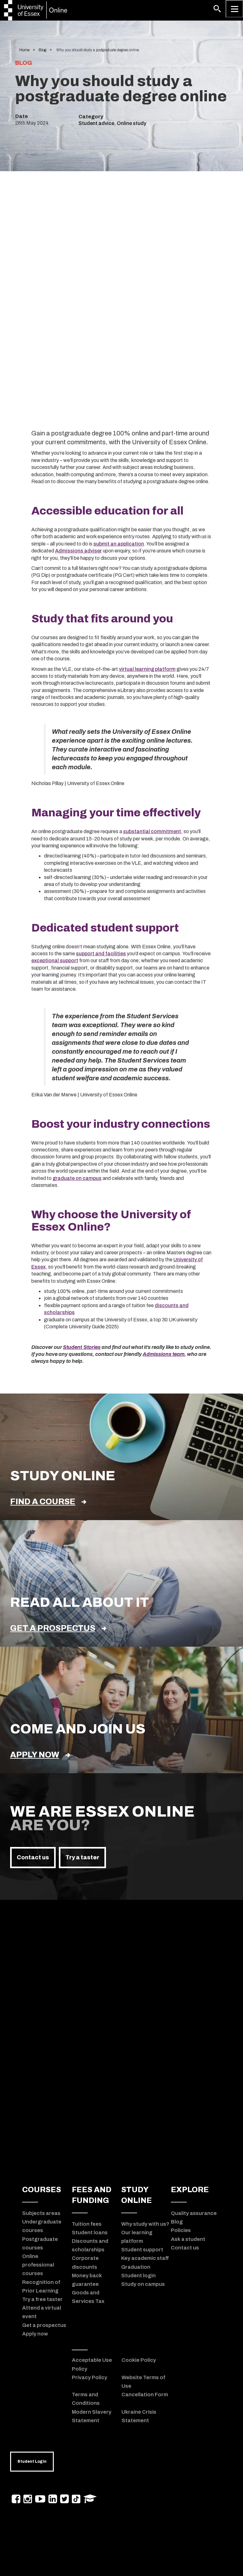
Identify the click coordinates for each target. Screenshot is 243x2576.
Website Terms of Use (143, 2382)
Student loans (90, 2232)
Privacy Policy (90, 2377)
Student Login (32, 2461)
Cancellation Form (145, 2394)
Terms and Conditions (86, 2399)
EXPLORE (190, 2190)
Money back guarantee (87, 2280)
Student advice (96, 123)
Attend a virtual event (42, 2312)
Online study (131, 123)
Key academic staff (145, 2258)
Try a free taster (42, 2299)
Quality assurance (194, 2213)
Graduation (136, 2267)
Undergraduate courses (42, 2226)
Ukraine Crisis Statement (139, 2416)
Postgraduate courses (40, 2243)
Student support (142, 2249)
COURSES (42, 2190)
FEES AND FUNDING (92, 2195)
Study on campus (143, 2284)
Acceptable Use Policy (92, 2364)
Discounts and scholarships (90, 2245)
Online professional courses (38, 2265)
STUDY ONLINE (137, 2195)
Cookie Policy (139, 2360)
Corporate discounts (85, 2262)
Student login (138, 2275)
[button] (217, 9)
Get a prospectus (53, 1628)
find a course (43, 1502)
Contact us (33, 1857)
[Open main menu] (234, 9)
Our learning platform (137, 2237)
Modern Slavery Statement (92, 2416)
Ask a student (188, 2239)
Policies (181, 2230)
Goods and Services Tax (88, 2297)
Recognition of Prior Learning (41, 2286)
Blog (42, 50)
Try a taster (82, 1857)
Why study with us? (145, 2224)
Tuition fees (87, 2224)
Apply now (35, 1755)
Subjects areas (41, 2213)
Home (24, 50)
